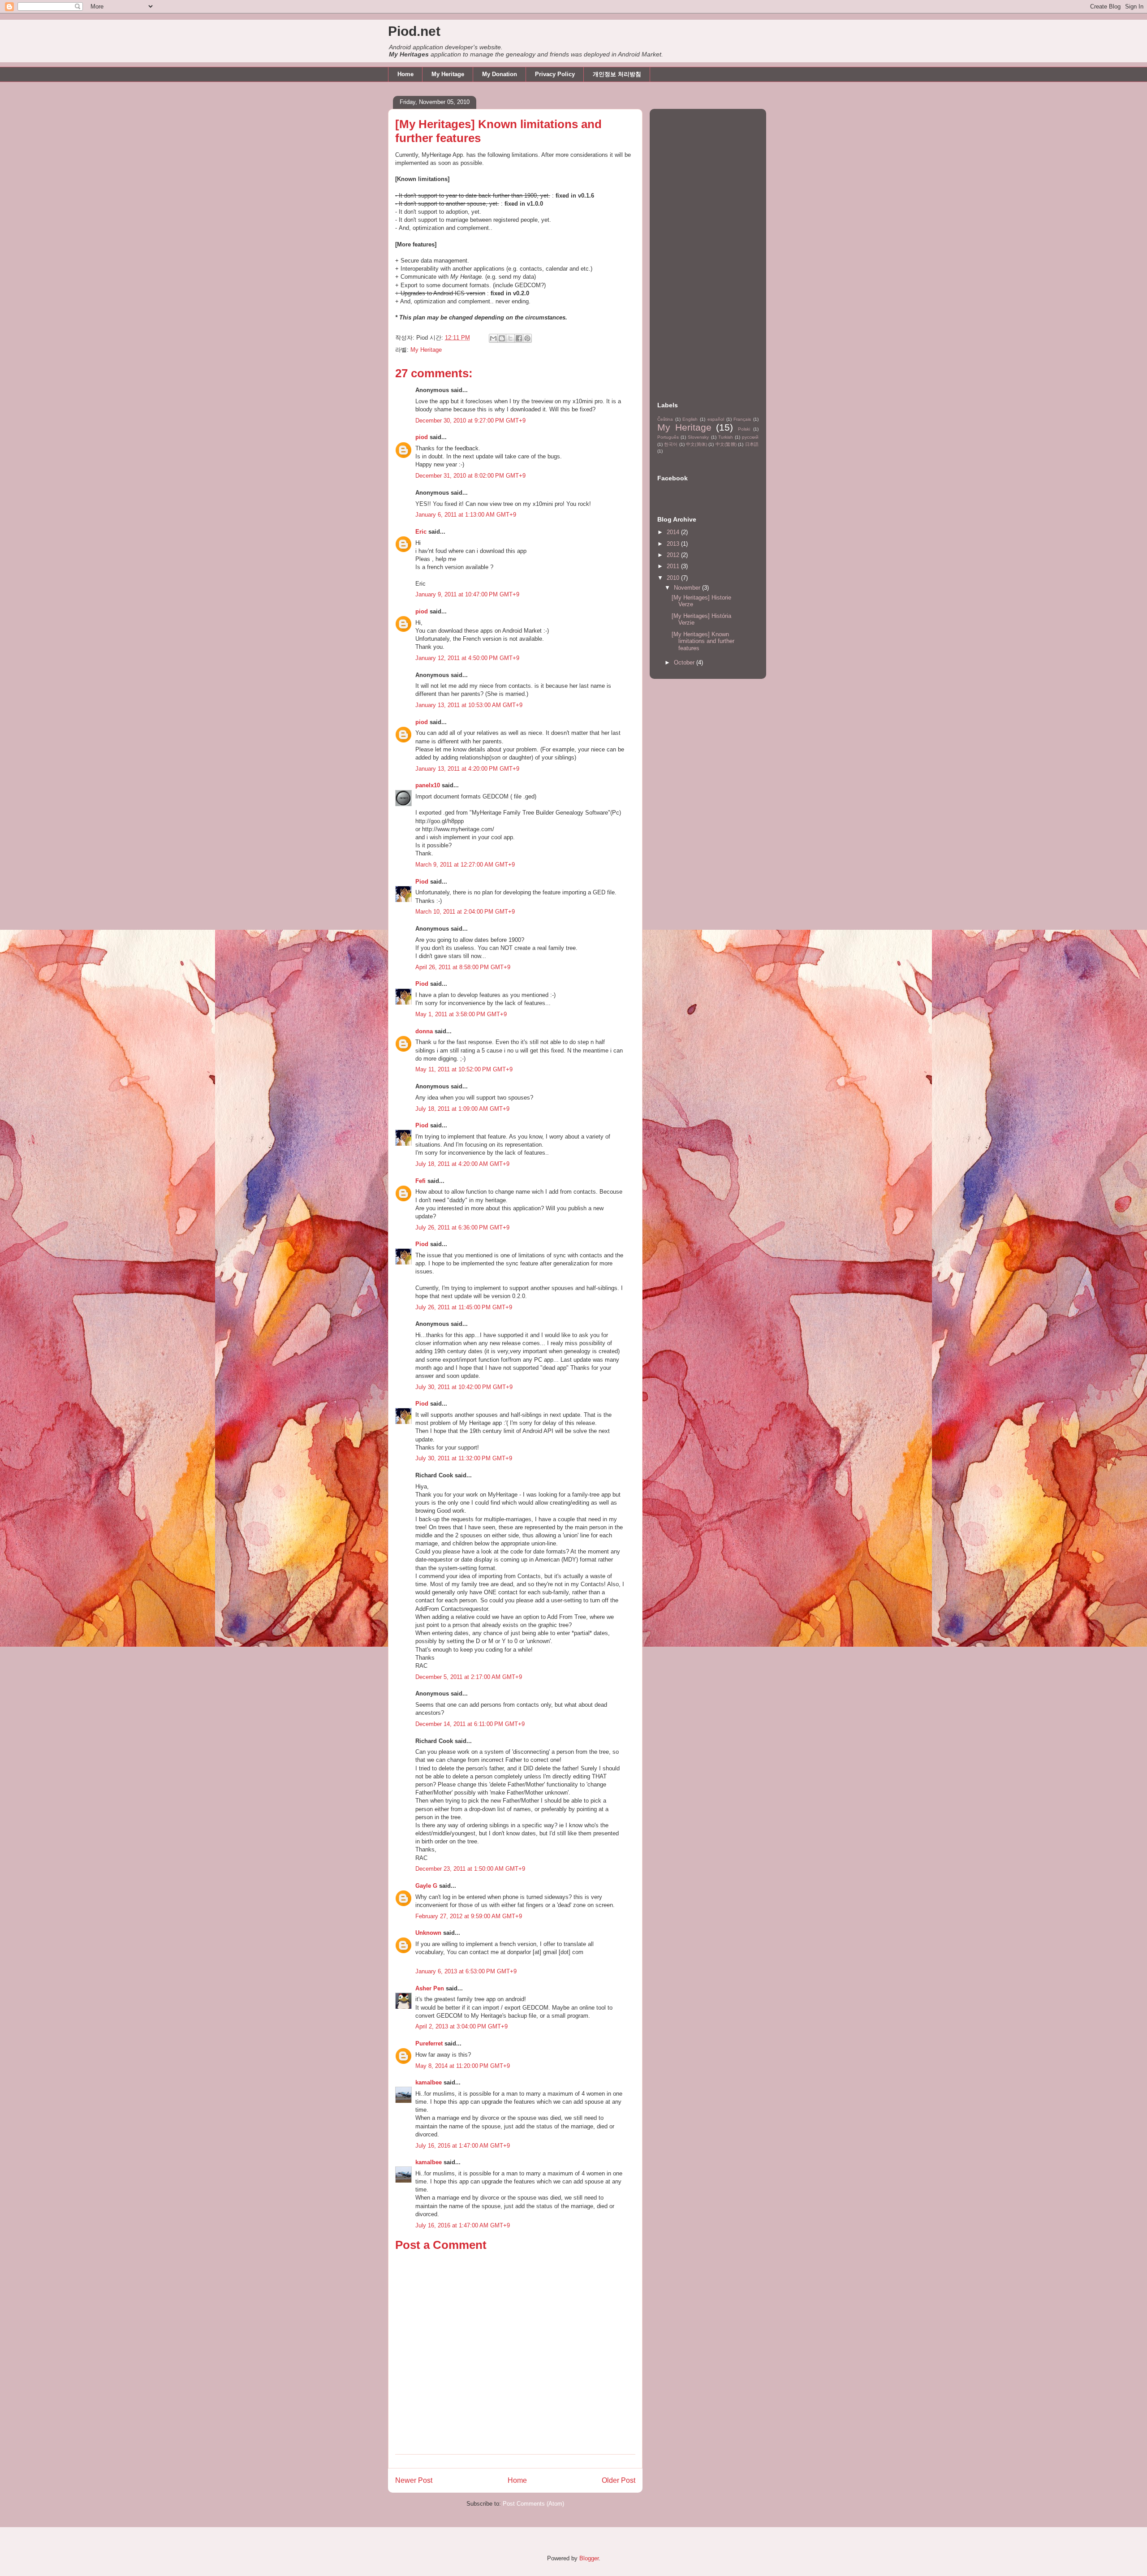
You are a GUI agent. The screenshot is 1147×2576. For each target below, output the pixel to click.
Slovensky (698, 437)
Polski (744, 429)
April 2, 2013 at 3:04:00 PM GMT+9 (461, 2026)
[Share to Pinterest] (527, 338)
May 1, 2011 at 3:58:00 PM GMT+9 (461, 1014)
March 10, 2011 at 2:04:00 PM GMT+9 (465, 912)
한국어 (671, 444)
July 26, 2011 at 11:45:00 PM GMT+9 (464, 1307)
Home (405, 74)
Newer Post (414, 2480)
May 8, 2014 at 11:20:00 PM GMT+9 (463, 2066)
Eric (421, 532)
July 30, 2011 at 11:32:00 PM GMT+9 (464, 1458)
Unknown (428, 1933)
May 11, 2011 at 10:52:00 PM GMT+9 (464, 1069)
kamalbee (429, 2082)
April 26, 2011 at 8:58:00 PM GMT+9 (463, 967)
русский (750, 437)
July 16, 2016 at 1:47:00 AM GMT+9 (463, 2146)
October (685, 662)
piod (422, 437)
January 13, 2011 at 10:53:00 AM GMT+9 (469, 705)
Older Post (619, 2480)
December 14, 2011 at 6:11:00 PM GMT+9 (470, 1724)
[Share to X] (510, 338)
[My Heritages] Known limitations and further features (703, 641)
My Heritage (448, 74)
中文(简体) (696, 444)
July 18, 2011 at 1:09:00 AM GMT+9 (462, 1109)
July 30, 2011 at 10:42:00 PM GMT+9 (464, 1387)
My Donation (500, 74)
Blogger (589, 2558)
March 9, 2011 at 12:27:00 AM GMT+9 (465, 865)
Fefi (420, 1181)
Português (668, 437)
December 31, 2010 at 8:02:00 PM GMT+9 (470, 476)
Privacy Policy (555, 74)
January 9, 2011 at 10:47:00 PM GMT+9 (467, 594)
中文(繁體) (726, 444)
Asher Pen (430, 1988)
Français (742, 419)
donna (424, 1031)
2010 (674, 578)
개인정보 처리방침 (617, 74)
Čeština (665, 419)
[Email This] (493, 338)
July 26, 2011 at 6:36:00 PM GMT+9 (462, 1228)
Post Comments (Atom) (533, 2504)
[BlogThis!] (502, 338)
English (690, 419)
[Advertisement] (708, 247)
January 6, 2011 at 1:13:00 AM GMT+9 (466, 515)
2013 (674, 544)
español (716, 419)
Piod (422, 882)
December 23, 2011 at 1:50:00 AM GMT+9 (470, 1869)
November (688, 588)
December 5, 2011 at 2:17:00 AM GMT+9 (469, 1677)
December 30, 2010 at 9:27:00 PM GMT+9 (470, 421)
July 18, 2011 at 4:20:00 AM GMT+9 (462, 1164)
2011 (674, 566)
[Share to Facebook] (519, 338)
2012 (674, 555)
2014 (674, 532)
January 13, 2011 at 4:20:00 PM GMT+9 (467, 769)
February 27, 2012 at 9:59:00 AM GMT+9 (469, 1916)
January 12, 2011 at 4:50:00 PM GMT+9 (467, 658)
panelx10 (428, 785)
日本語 (752, 444)
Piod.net (414, 31)
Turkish (726, 437)
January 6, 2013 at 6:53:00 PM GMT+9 (466, 1971)
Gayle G (426, 1886)
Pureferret (429, 2043)
